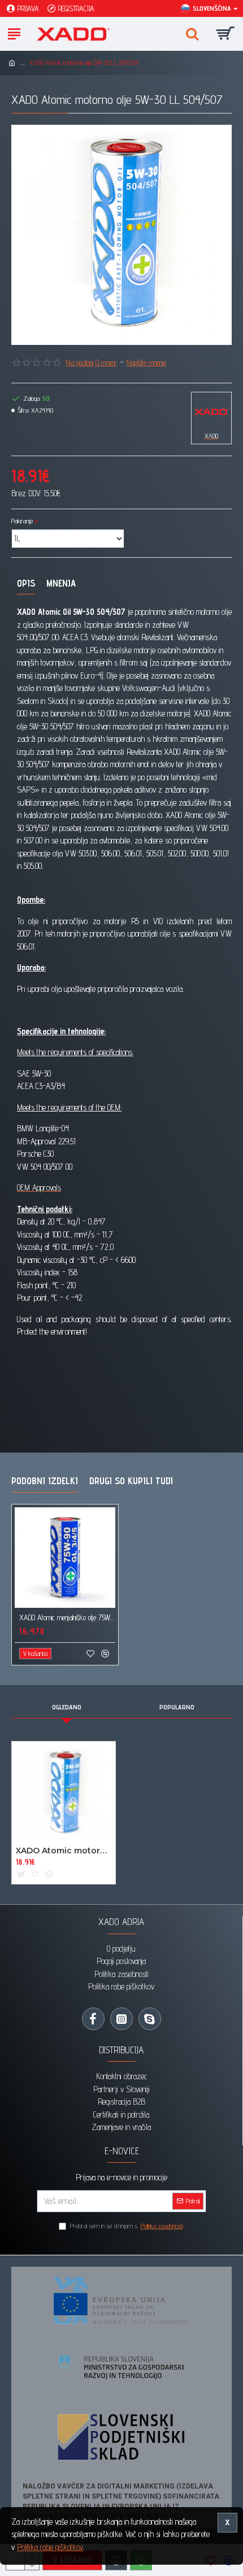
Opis (26, 583)
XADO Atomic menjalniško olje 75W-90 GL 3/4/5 (67, 1617)
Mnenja (61, 583)
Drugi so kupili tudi (131, 1481)
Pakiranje (22, 521)
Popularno (177, 1707)
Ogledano (67, 1707)
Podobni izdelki (45, 1481)
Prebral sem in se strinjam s (127, 2226)
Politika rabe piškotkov (50, 2547)
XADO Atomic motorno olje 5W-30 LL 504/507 (64, 1851)
